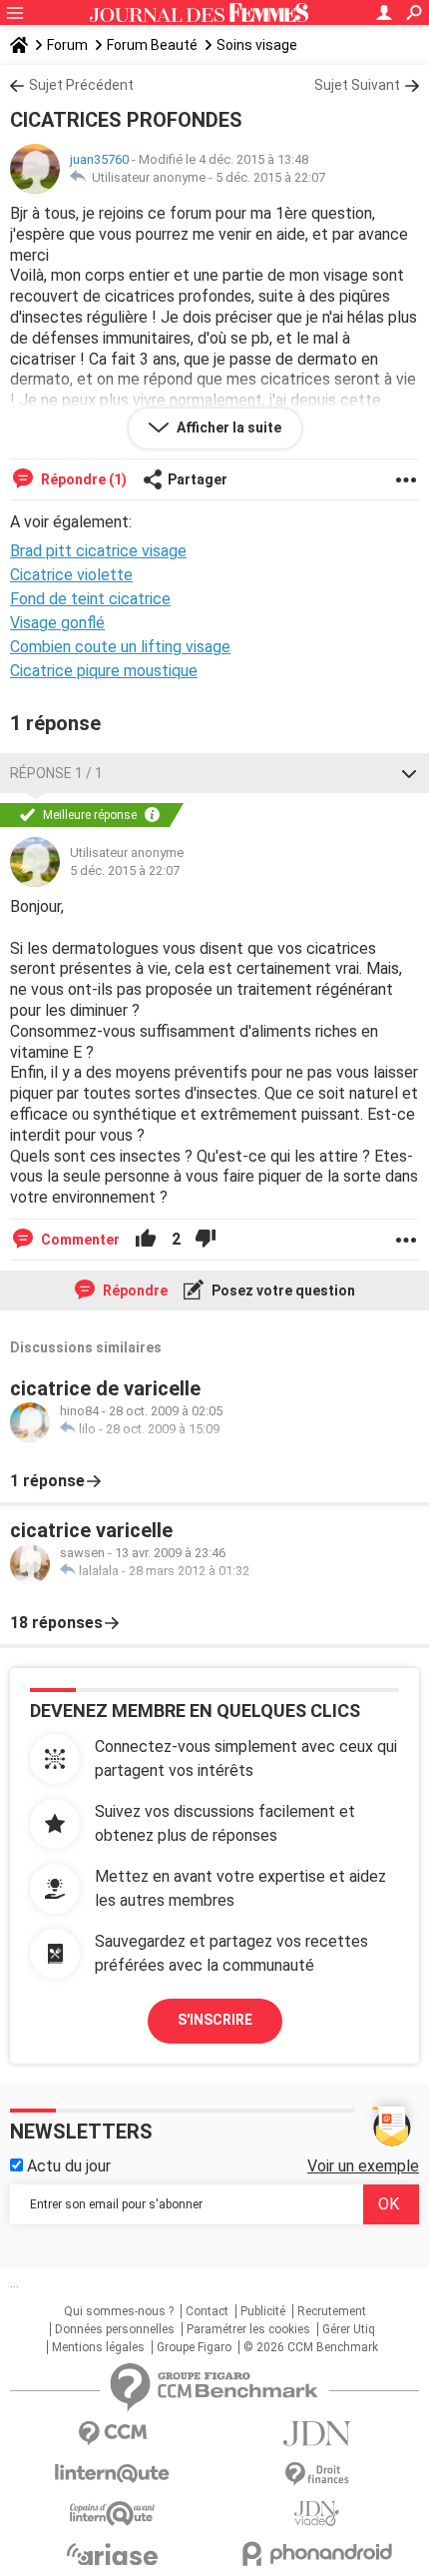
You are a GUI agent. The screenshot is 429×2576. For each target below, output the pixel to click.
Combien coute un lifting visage (120, 647)
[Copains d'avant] (112, 2514)
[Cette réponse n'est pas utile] (206, 1240)
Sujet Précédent (81, 85)
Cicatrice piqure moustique (104, 671)
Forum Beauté (152, 45)
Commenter (79, 1240)
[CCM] (112, 2434)
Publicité (263, 2311)
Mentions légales (98, 2347)
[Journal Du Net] (317, 2434)
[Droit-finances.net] (317, 2475)
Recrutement (332, 2311)
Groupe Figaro (194, 2347)
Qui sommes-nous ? (119, 2311)
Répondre (134, 1290)
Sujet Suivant (357, 85)
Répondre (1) (82, 479)
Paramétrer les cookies (248, 2329)
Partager (198, 479)
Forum (67, 45)
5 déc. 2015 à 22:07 (270, 177)
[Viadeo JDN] (317, 2514)
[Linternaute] (112, 2474)
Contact (207, 2311)
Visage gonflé (57, 623)
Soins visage (257, 45)
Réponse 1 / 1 (56, 773)
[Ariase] (112, 2554)
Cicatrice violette (71, 575)
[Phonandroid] (317, 2554)
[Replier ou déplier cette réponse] (409, 773)
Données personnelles (115, 2329)
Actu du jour (67, 2166)
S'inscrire (215, 2020)
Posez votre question (282, 1290)
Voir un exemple (363, 2166)
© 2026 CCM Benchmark (311, 2347)
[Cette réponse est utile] (146, 1240)
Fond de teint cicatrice (90, 599)
